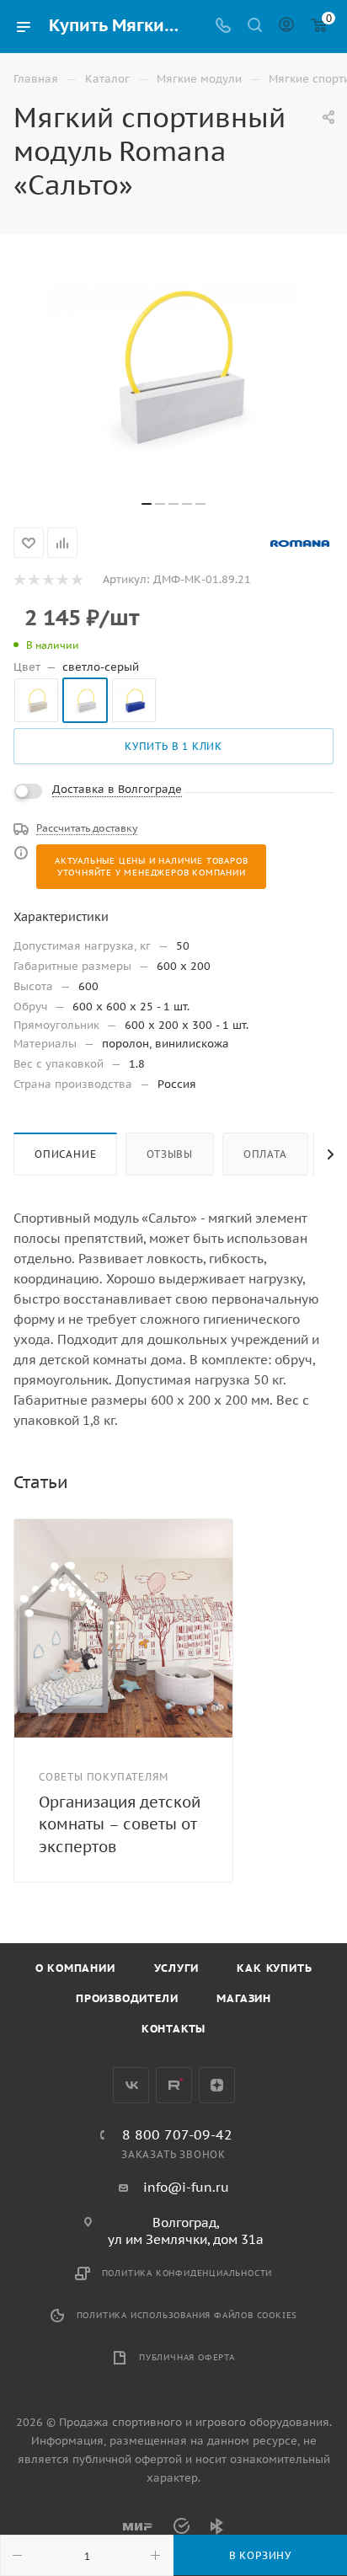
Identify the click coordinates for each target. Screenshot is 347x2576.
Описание (65, 1154)
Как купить (274, 1968)
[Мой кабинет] (286, 27)
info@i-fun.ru (186, 2187)
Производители (127, 1998)
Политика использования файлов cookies (187, 2315)
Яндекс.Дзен (217, 2085)
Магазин (244, 1998)
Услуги (176, 1968)
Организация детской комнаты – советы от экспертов (120, 1824)
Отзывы (170, 1154)
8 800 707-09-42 (177, 2134)
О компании (75, 1968)
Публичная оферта (187, 2357)
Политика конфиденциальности (187, 2273)
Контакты (173, 2029)
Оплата (265, 1154)
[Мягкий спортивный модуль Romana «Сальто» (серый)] (173, 364)
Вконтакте (131, 2085)
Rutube (174, 2085)
